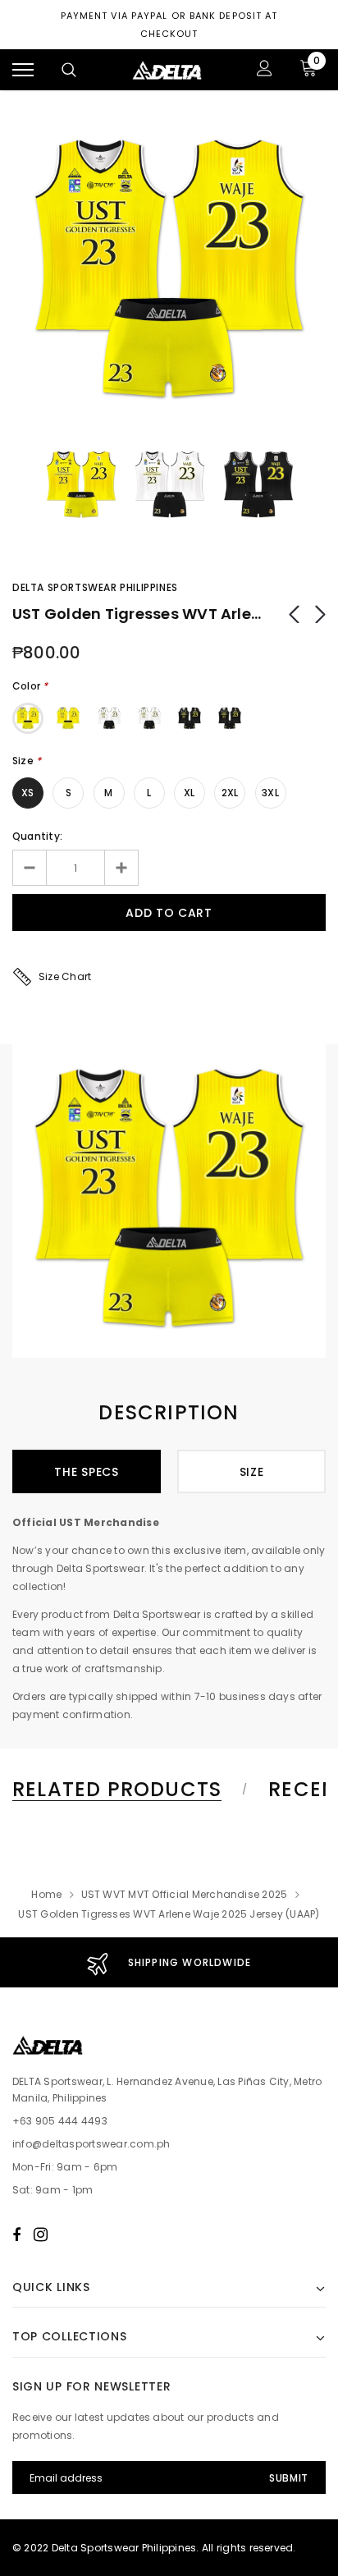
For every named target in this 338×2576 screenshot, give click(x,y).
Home (46, 1894)
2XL (230, 793)
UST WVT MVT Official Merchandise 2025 (185, 1894)
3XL (270, 793)
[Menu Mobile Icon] (23, 70)
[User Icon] (265, 70)
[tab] (127, 1790)
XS (27, 793)
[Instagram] (41, 2235)
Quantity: (37, 836)
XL (189, 793)
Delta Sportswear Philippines (95, 587)
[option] (169, 272)
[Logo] (167, 70)
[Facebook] (16, 2235)
